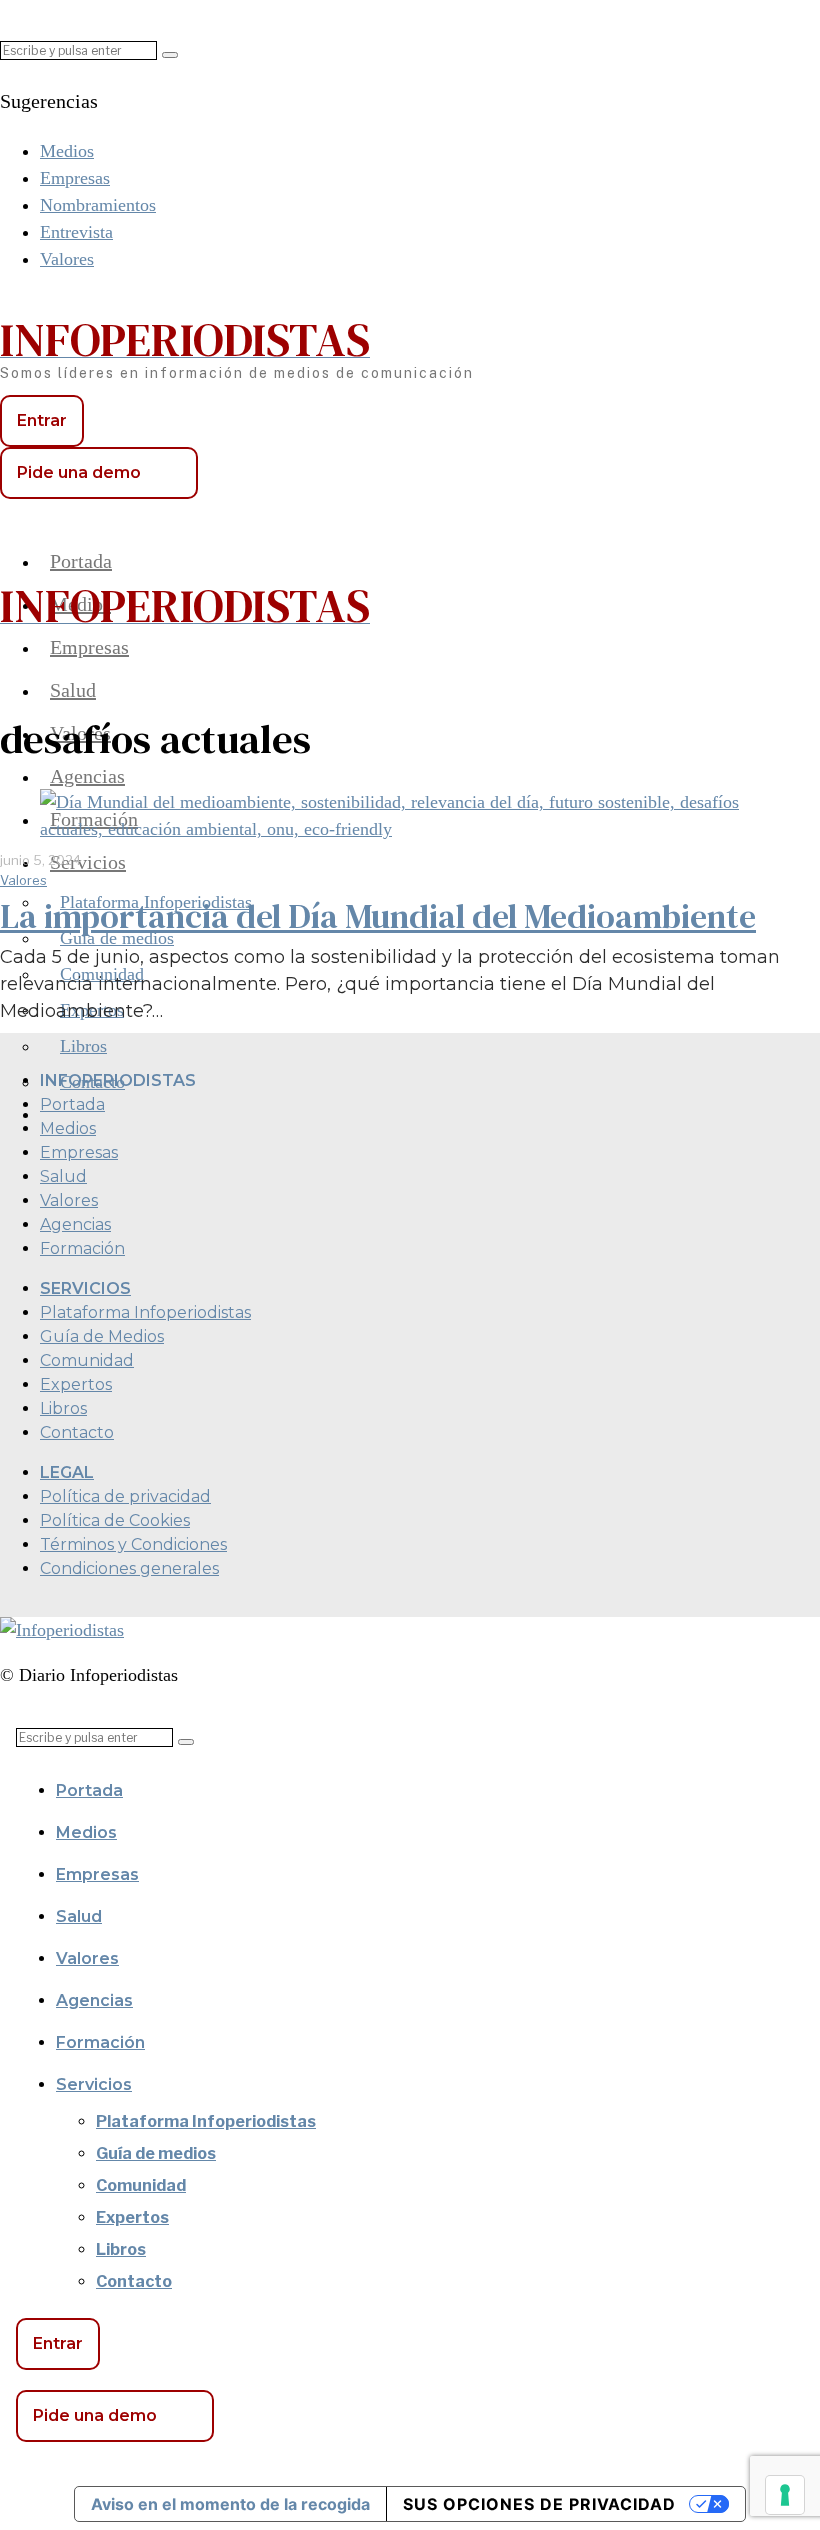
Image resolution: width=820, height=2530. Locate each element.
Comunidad (87, 1360)
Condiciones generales (129, 1568)
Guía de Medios (102, 1336)
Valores (23, 880)
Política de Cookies (115, 1520)
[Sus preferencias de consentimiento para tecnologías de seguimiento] (785, 2495)
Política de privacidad (125, 1496)
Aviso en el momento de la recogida (230, 2504)
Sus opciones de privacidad (539, 2504)
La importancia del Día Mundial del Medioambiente (378, 916)
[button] (170, 55)
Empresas (79, 1152)
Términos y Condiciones (133, 1544)
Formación (82, 1248)
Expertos (76, 1384)
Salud (63, 1176)
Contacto (77, 1432)
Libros (63, 1408)
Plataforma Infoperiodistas (145, 1312)
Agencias (75, 1224)
